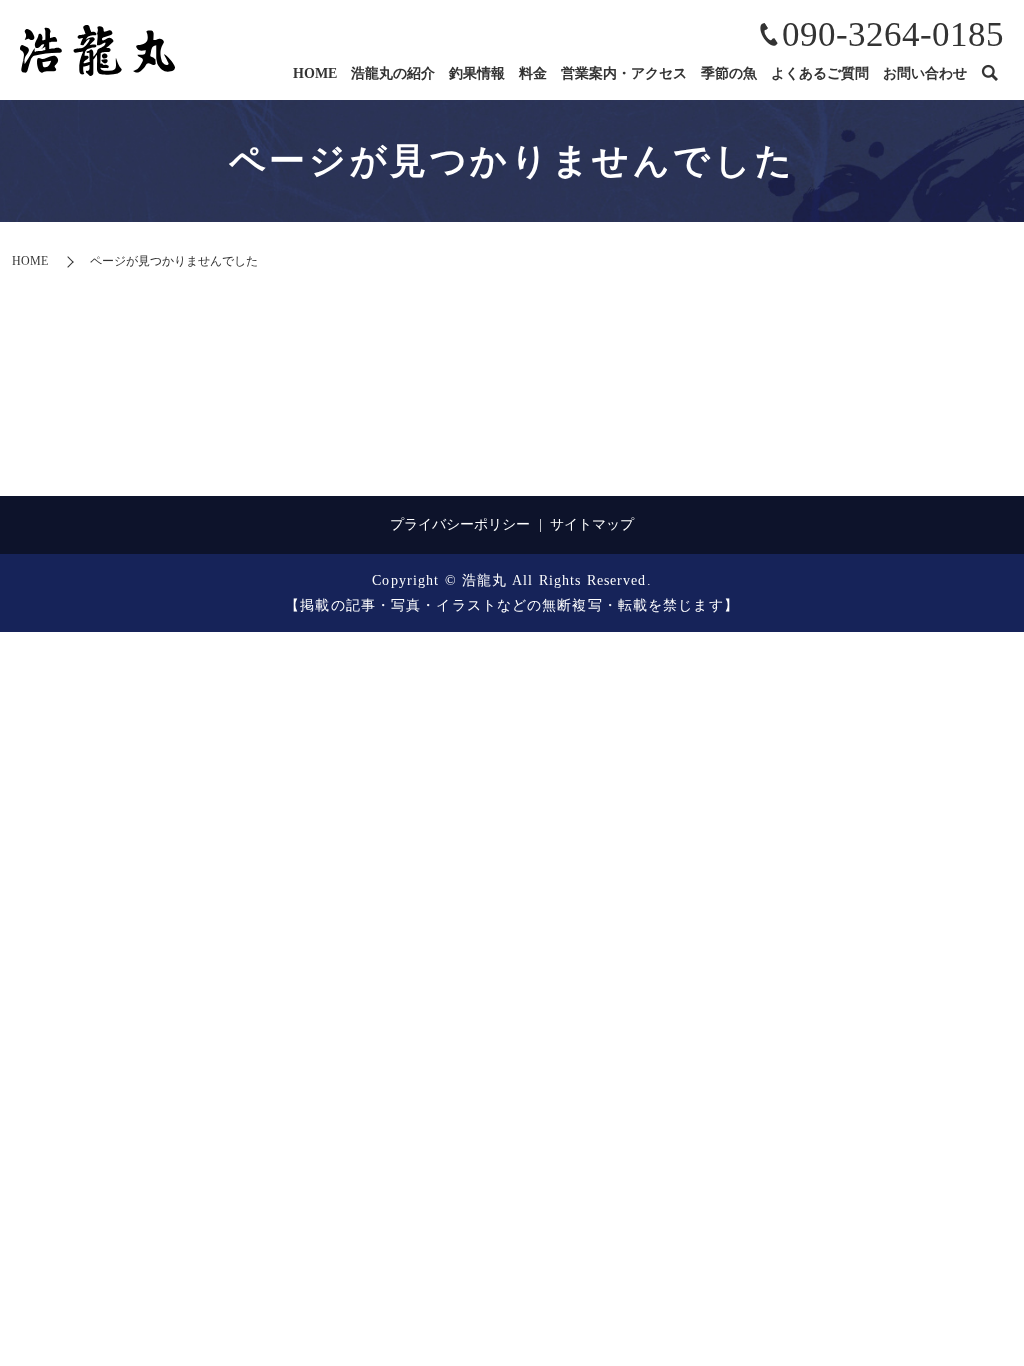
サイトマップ (592, 524)
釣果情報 (477, 73)
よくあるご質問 (820, 73)
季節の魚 (729, 73)
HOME (315, 73)
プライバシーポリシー (460, 524)
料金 (533, 73)
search (989, 74)
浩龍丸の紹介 (393, 73)
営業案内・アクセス (624, 73)
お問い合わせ (925, 73)
